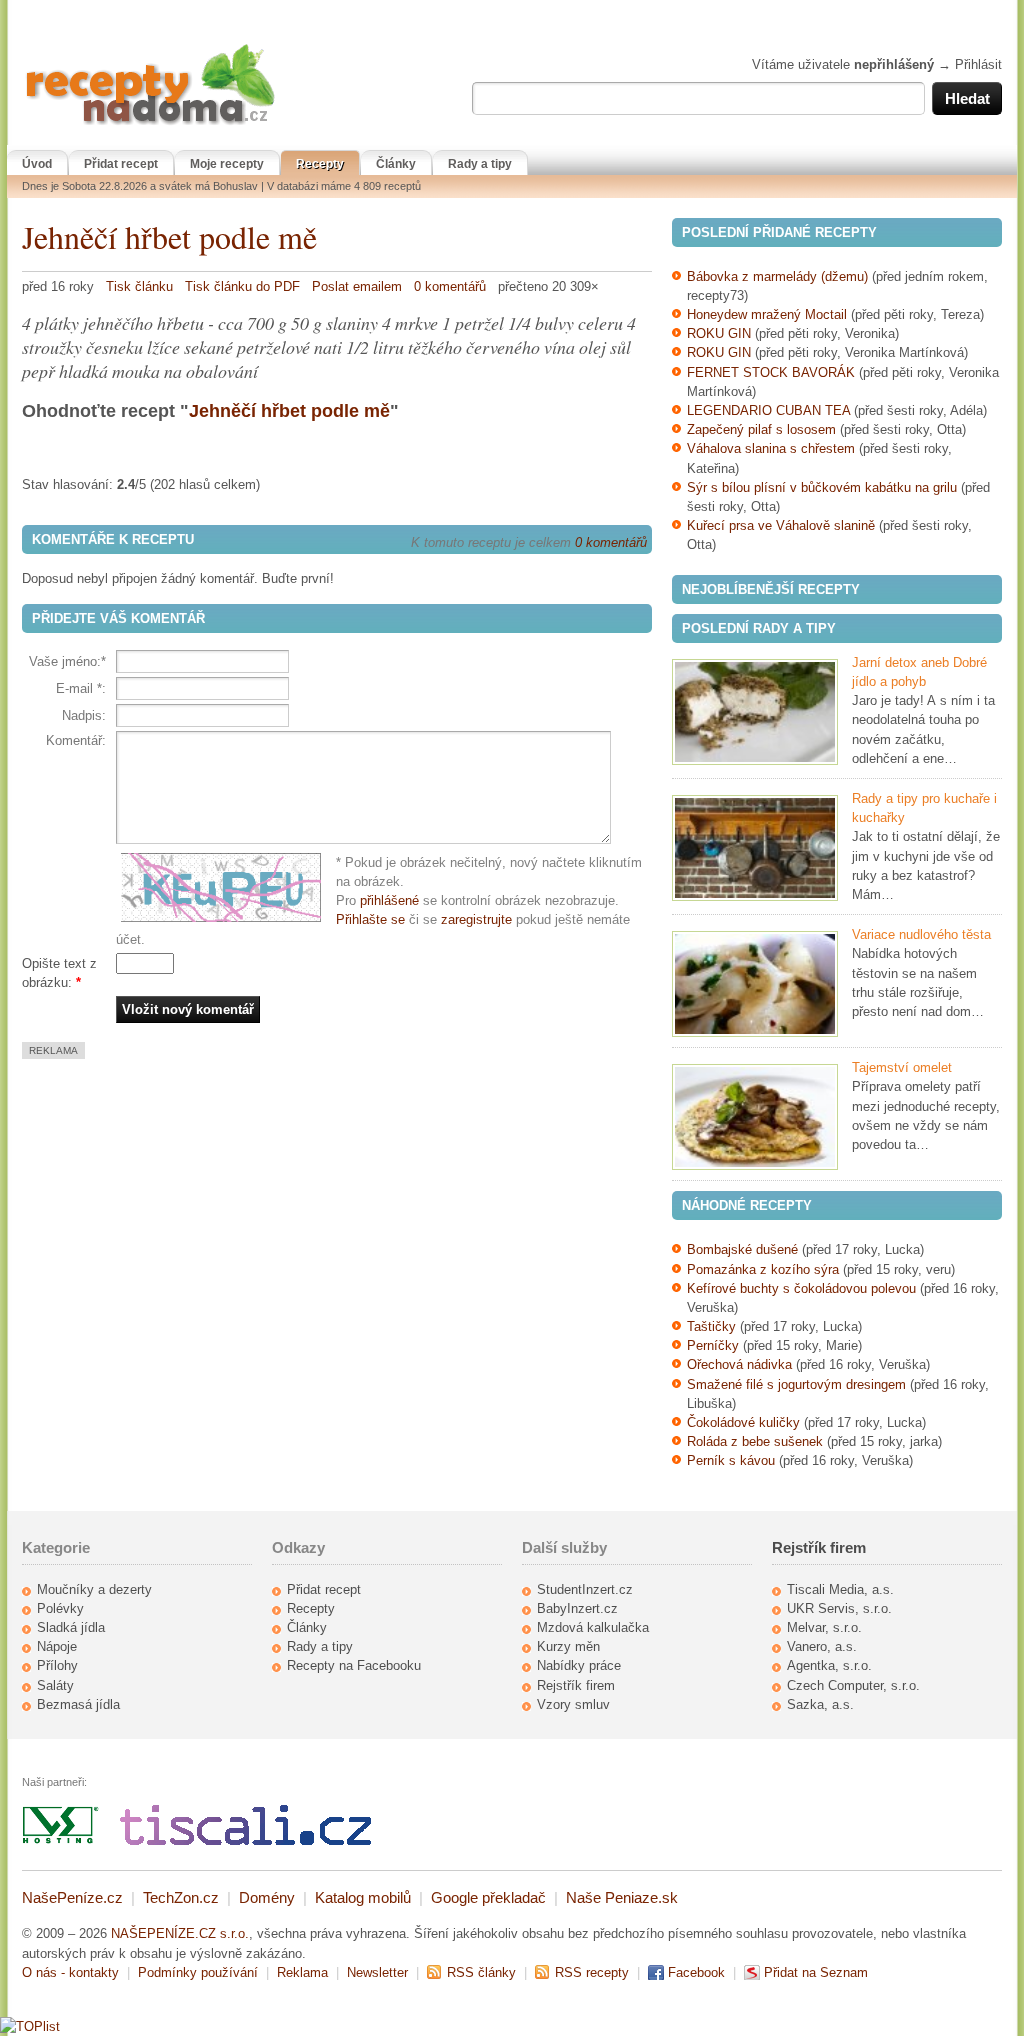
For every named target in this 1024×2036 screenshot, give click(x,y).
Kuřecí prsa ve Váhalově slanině (781, 525)
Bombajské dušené (742, 1249)
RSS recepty (592, 1972)
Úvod (37, 164)
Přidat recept (121, 164)
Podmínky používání (198, 1972)
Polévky (60, 1608)
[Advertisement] (190, 1199)
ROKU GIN (719, 333)
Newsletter (377, 1972)
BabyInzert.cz (577, 1608)
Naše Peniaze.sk (622, 1897)
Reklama (302, 1972)
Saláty (55, 1685)
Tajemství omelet (902, 1067)
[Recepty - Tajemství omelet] (755, 1117)
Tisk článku (139, 286)
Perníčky (715, 1345)
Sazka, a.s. (820, 1704)
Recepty (320, 164)
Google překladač (488, 1897)
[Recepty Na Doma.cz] (150, 125)
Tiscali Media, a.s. (840, 1589)
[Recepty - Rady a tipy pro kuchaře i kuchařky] (755, 848)
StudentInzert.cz (585, 1589)
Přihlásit (978, 64)
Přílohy (57, 1665)
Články (396, 164)
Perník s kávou (731, 1460)
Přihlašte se (370, 919)
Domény (267, 1897)
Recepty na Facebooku (354, 1665)
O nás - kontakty (70, 1972)
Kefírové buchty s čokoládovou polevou (801, 1288)
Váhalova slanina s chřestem (771, 448)
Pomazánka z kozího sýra (763, 1269)
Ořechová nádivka (739, 1364)
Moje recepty (227, 164)
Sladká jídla (71, 1627)
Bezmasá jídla (78, 1704)
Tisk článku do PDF (242, 286)
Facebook (696, 1972)
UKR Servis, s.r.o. (839, 1608)
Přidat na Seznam (816, 1972)
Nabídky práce (579, 1665)
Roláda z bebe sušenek (755, 1441)
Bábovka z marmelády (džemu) (777, 276)
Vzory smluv (573, 1704)
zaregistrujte (476, 919)
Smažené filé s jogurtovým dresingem (796, 1384)
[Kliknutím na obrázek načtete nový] (226, 888)
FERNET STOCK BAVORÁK (771, 372)
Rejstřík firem (576, 1685)
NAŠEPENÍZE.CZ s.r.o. (180, 1933)
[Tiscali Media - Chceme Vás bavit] (245, 1840)
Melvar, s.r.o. (824, 1627)
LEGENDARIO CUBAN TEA (768, 410)
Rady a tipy (480, 164)
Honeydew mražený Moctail (767, 314)
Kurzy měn (568, 1646)
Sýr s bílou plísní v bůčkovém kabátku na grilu (822, 487)
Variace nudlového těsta (921, 934)
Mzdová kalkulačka (593, 1627)
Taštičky (711, 1326)
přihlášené (389, 900)
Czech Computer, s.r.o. (853, 1685)
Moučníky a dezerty (94, 1589)
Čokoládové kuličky (743, 1422)
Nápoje (57, 1646)
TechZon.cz (181, 1897)
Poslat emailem (357, 286)
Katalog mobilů (363, 1897)
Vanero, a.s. (822, 1646)
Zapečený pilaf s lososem (761, 429)
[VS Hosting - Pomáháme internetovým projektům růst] (61, 1840)
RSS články (481, 1972)
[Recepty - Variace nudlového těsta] (755, 984)
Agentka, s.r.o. (829, 1665)
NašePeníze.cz (72, 1897)
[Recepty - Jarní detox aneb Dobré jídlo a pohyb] (755, 712)
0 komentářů (450, 286)
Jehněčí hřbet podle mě (169, 236)
